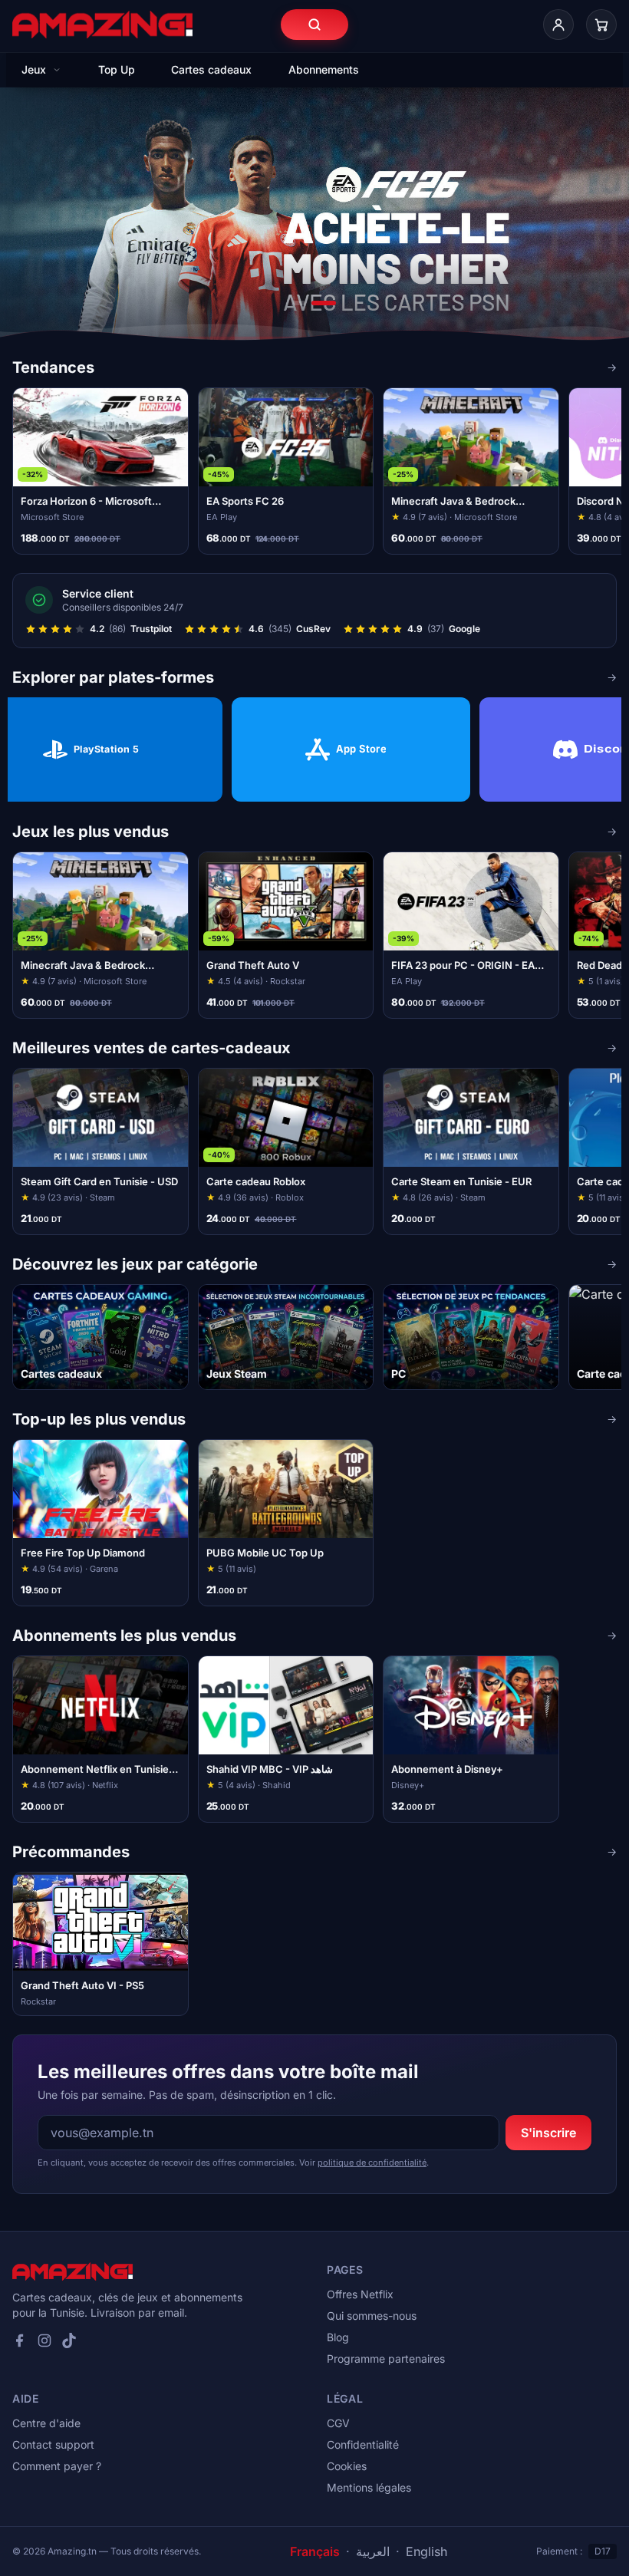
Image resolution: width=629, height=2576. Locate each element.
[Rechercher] (314, 25)
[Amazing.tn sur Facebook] (20, 2340)
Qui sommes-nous (372, 2316)
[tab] (299, 303)
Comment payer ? (57, 2466)
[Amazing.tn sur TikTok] (69, 2340)
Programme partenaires (386, 2359)
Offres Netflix (360, 2294)
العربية (373, 2551)
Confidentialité (363, 2444)
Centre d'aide (46, 2423)
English (426, 2551)
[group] (314, 471)
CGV (338, 2423)
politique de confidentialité (372, 2163)
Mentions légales (369, 2487)
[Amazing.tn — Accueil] (102, 25)
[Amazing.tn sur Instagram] (44, 2340)
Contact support (53, 2444)
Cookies (347, 2466)
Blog (338, 2337)
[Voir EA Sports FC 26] (314, 222)
